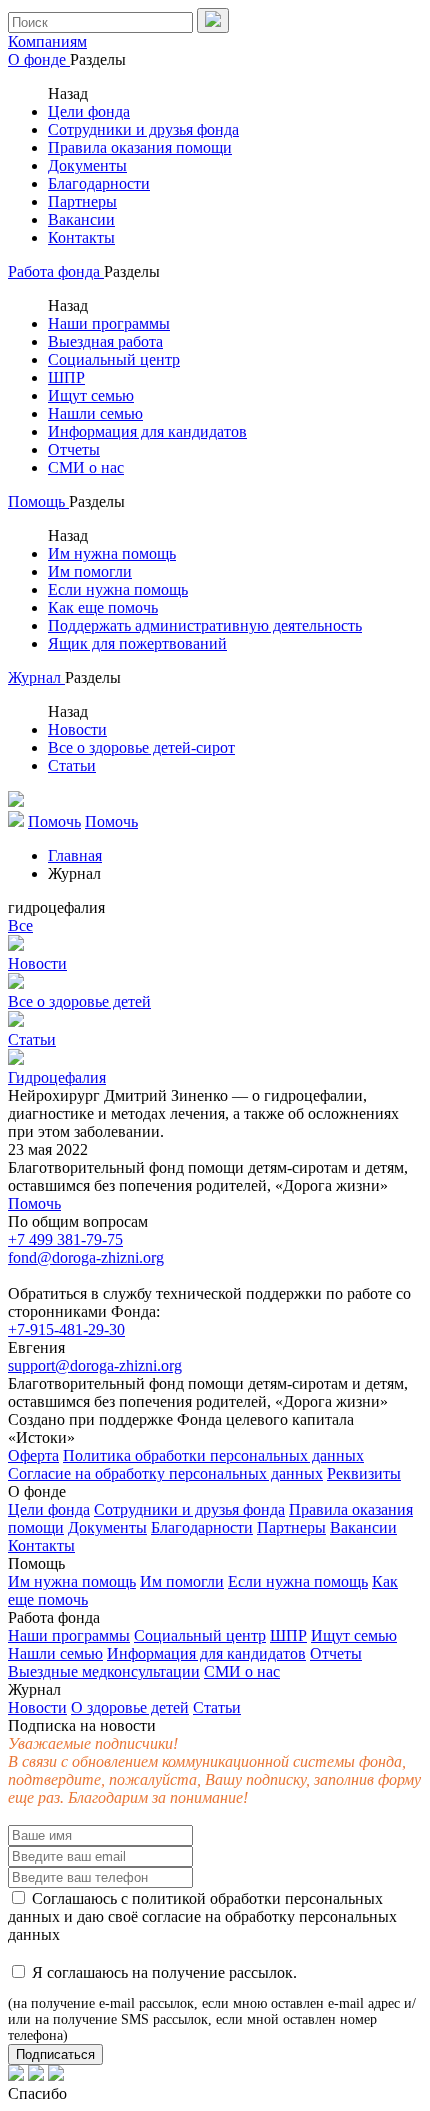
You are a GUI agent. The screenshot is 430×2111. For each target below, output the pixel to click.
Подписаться (55, 2054)
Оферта (33, 1455)
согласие (171, 1916)
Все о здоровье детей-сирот (141, 747)
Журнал (36, 677)
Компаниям (47, 41)
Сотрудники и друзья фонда (143, 129)
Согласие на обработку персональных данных (165, 1473)
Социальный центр (114, 359)
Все (20, 925)
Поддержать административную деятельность (205, 625)
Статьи (72, 765)
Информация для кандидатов (147, 431)
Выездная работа (105, 341)
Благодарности (99, 183)
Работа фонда (56, 271)
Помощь (38, 501)
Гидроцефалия (57, 1077)
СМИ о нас (86, 467)
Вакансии (81, 219)
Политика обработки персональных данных (213, 1455)
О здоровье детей (130, 1707)
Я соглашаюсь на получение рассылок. (212, 2003)
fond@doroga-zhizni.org (86, 1257)
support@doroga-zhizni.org (95, 1365)
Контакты (81, 237)
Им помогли (90, 571)
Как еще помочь (103, 607)
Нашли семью (95, 413)
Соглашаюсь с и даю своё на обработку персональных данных (202, 1916)
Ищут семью (91, 395)
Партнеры (82, 201)
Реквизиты (364, 1473)
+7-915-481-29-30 (66, 1329)
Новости (77, 729)
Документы (87, 165)
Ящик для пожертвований (137, 643)
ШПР (66, 377)
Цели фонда (89, 111)
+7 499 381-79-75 (65, 1239)
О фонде (39, 59)
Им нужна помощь (112, 553)
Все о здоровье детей (79, 1001)
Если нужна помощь (118, 589)
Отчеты (74, 449)
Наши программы (109, 323)
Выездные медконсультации (104, 1671)
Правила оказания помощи (140, 147)
